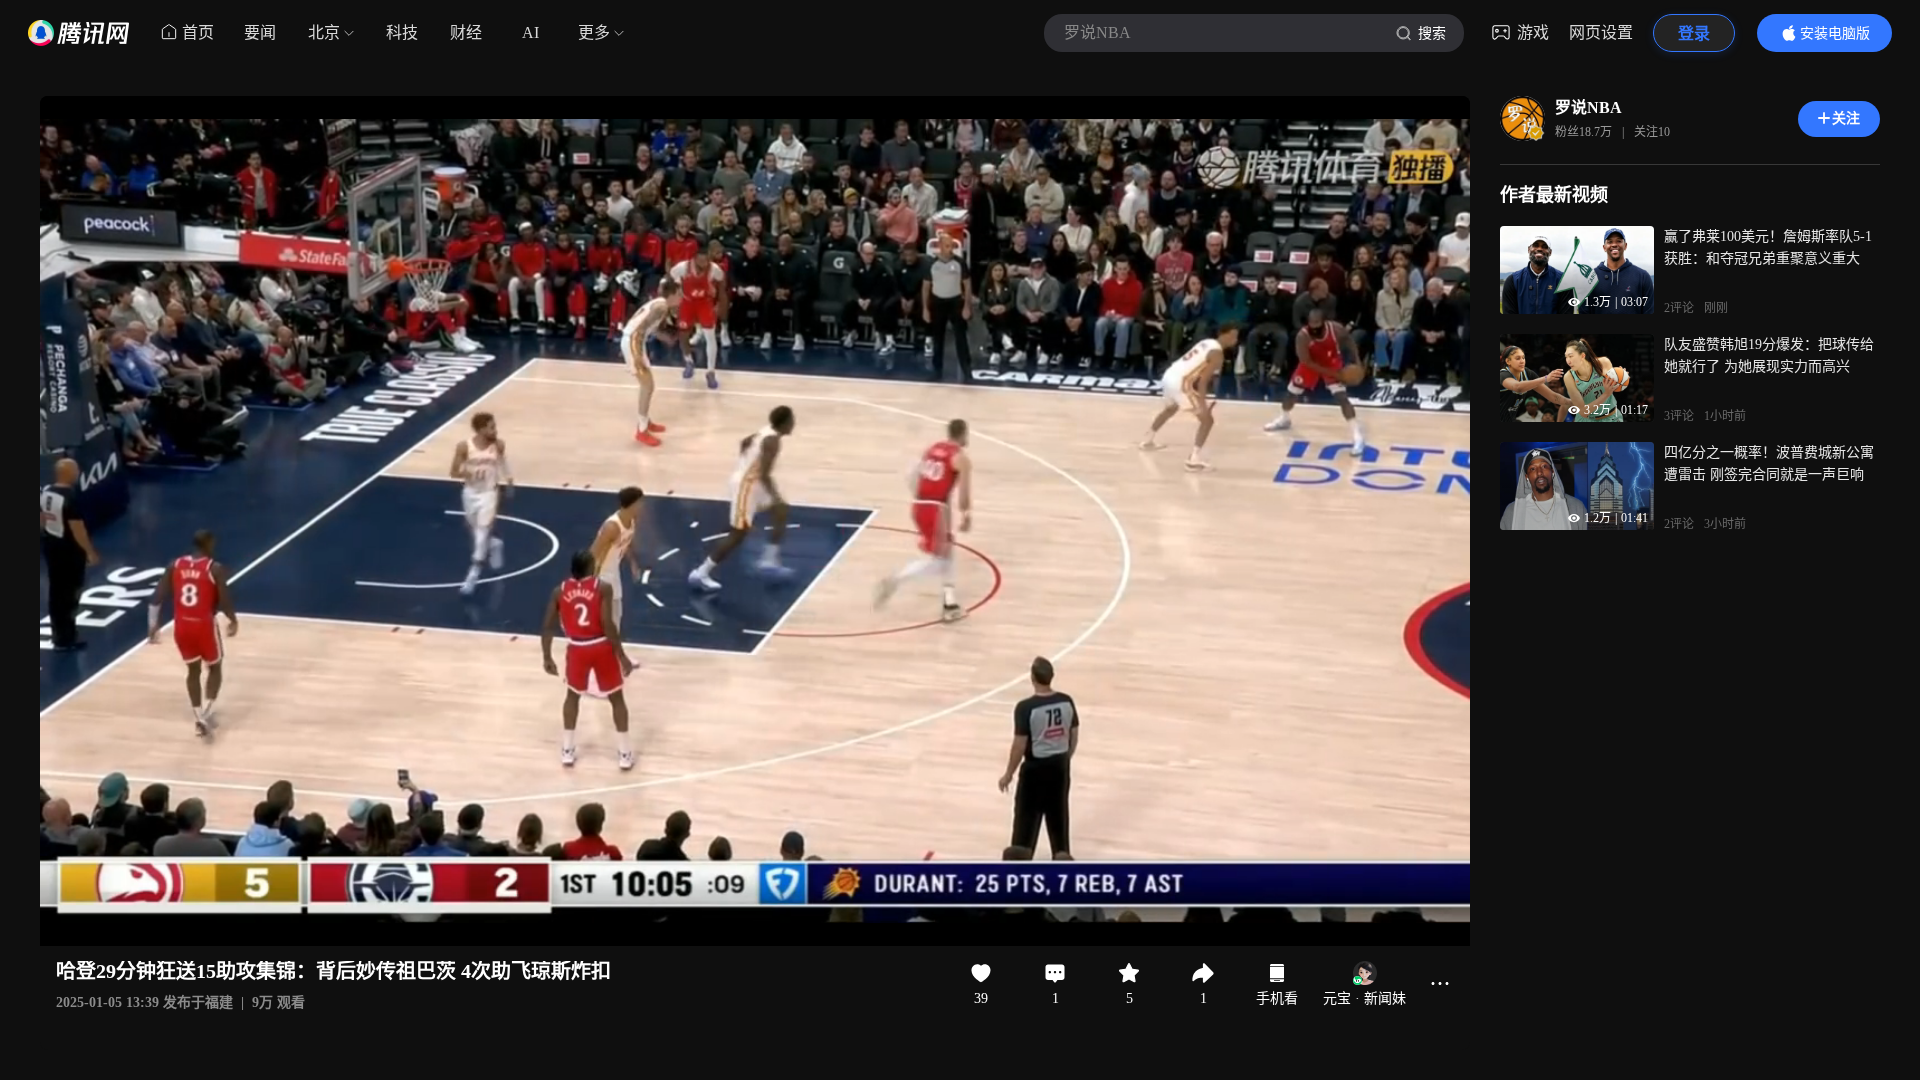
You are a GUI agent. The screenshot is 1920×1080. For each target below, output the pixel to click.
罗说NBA (1588, 107)
